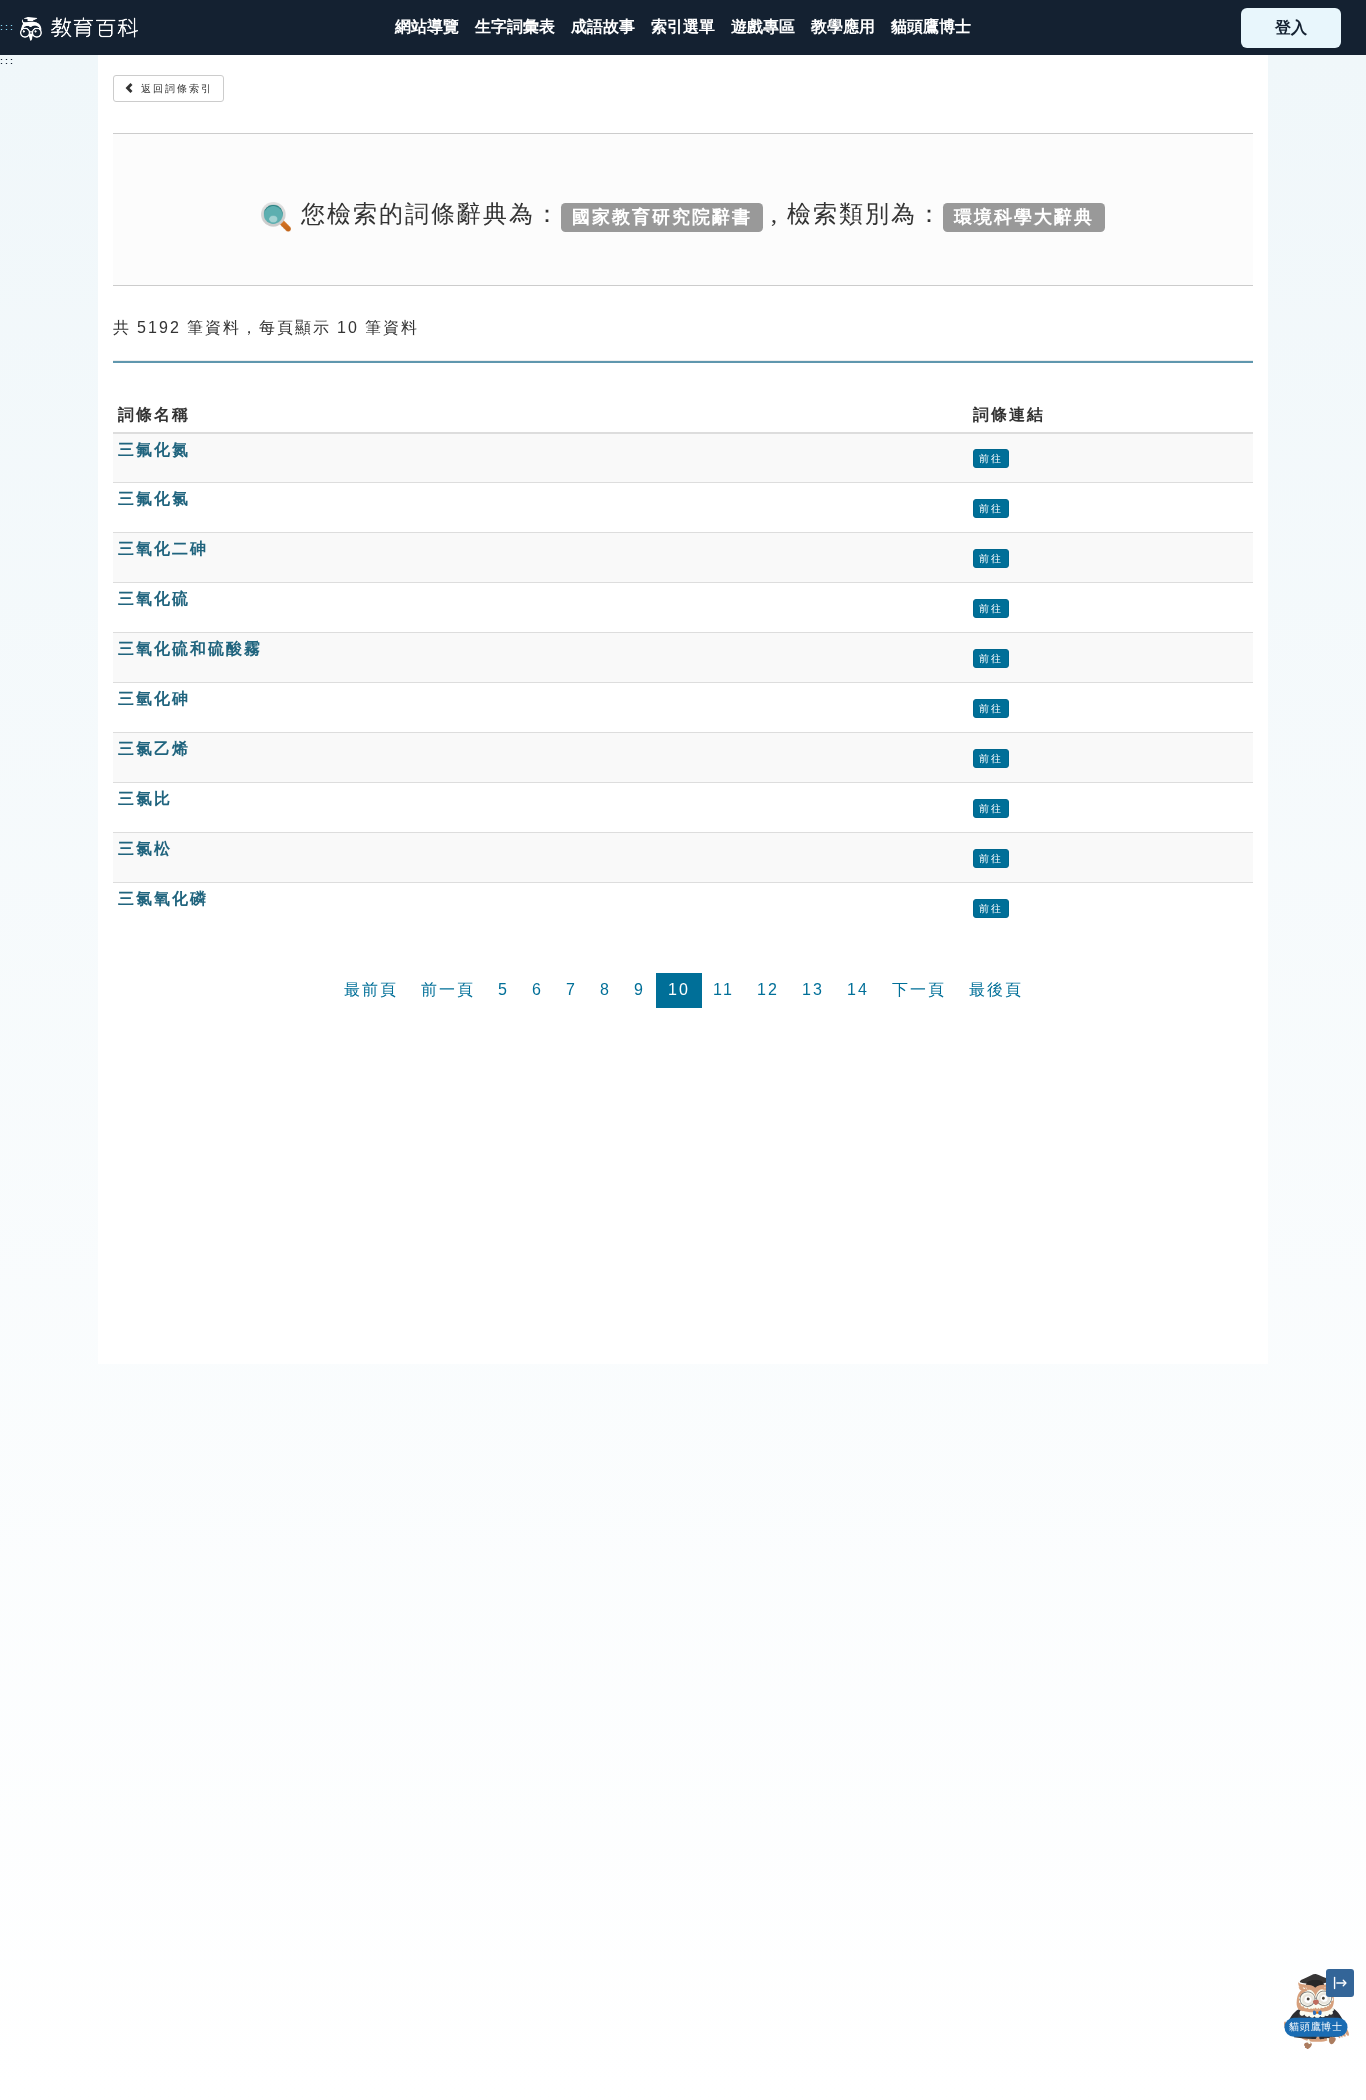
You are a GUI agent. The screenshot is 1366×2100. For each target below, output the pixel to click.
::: (7, 27)
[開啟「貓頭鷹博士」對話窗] (1316, 2012)
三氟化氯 (154, 498)
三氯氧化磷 (163, 898)
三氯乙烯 (154, 748)
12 (768, 989)
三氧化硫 (154, 598)
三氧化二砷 (163, 548)
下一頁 (919, 989)
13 (813, 989)
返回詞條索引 (174, 88)
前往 (991, 458)
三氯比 (145, 798)
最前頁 (371, 989)
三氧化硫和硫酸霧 (190, 648)
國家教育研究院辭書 (662, 216)
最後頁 (996, 989)
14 (858, 989)
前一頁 (448, 989)
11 (723, 989)
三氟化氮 (154, 449)
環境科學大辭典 (1024, 216)
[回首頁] (79, 28)
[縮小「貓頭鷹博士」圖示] (1340, 1983)
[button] (683, 27)
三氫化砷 (154, 698)
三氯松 (145, 848)
